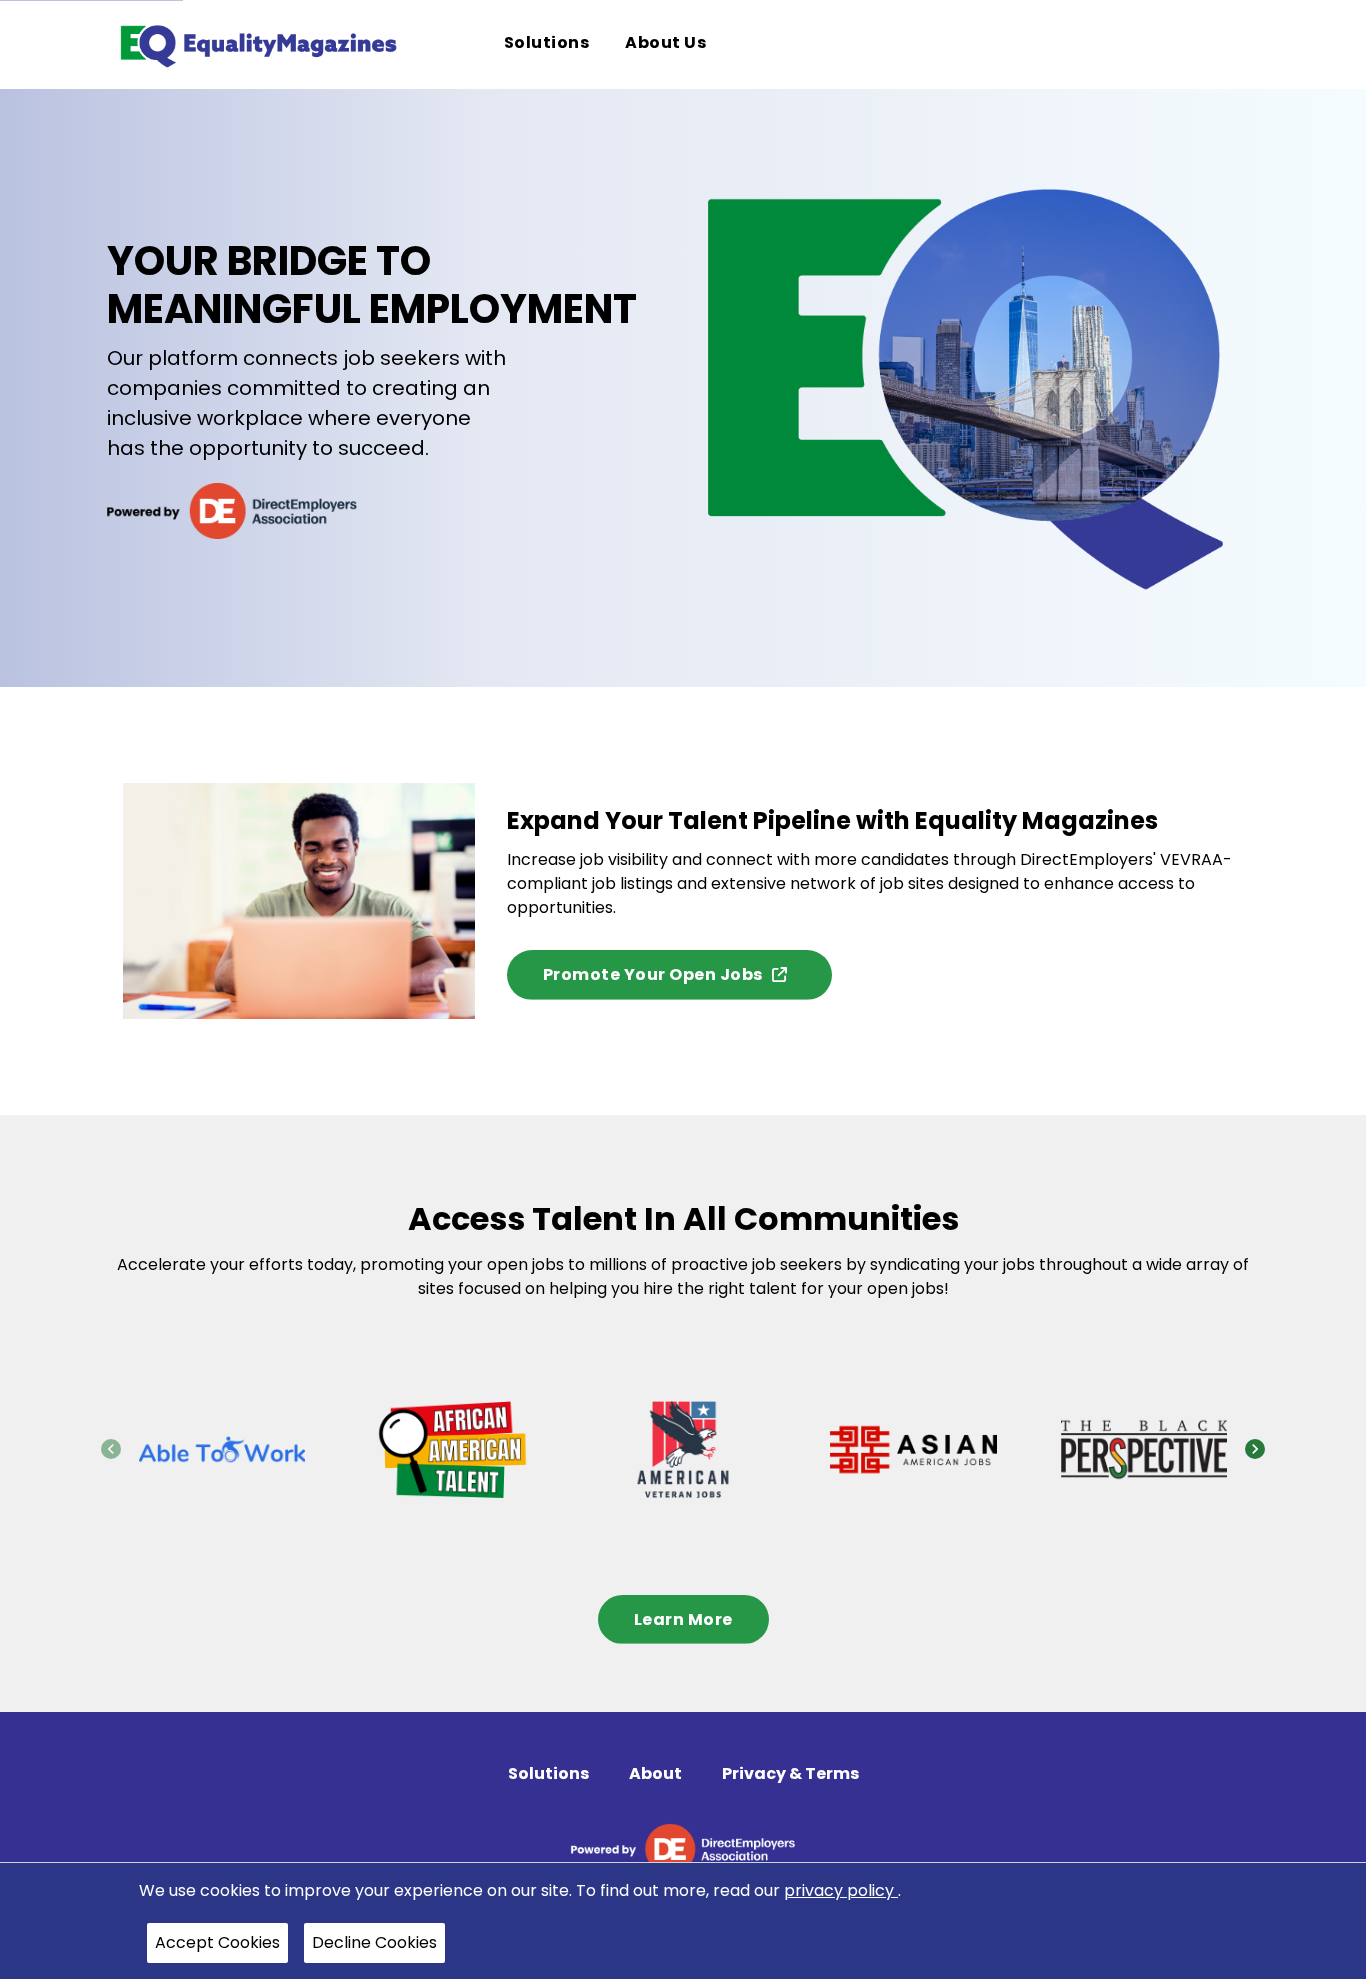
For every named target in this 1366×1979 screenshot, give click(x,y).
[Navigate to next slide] (1255, 1449)
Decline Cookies (374, 1942)
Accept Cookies (217, 1942)
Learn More (683, 1619)
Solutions (548, 1773)
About (655, 1773)
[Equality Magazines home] (257, 44)
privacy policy (841, 1890)
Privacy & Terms (790, 1773)
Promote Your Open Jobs (653, 974)
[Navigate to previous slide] (111, 1449)
